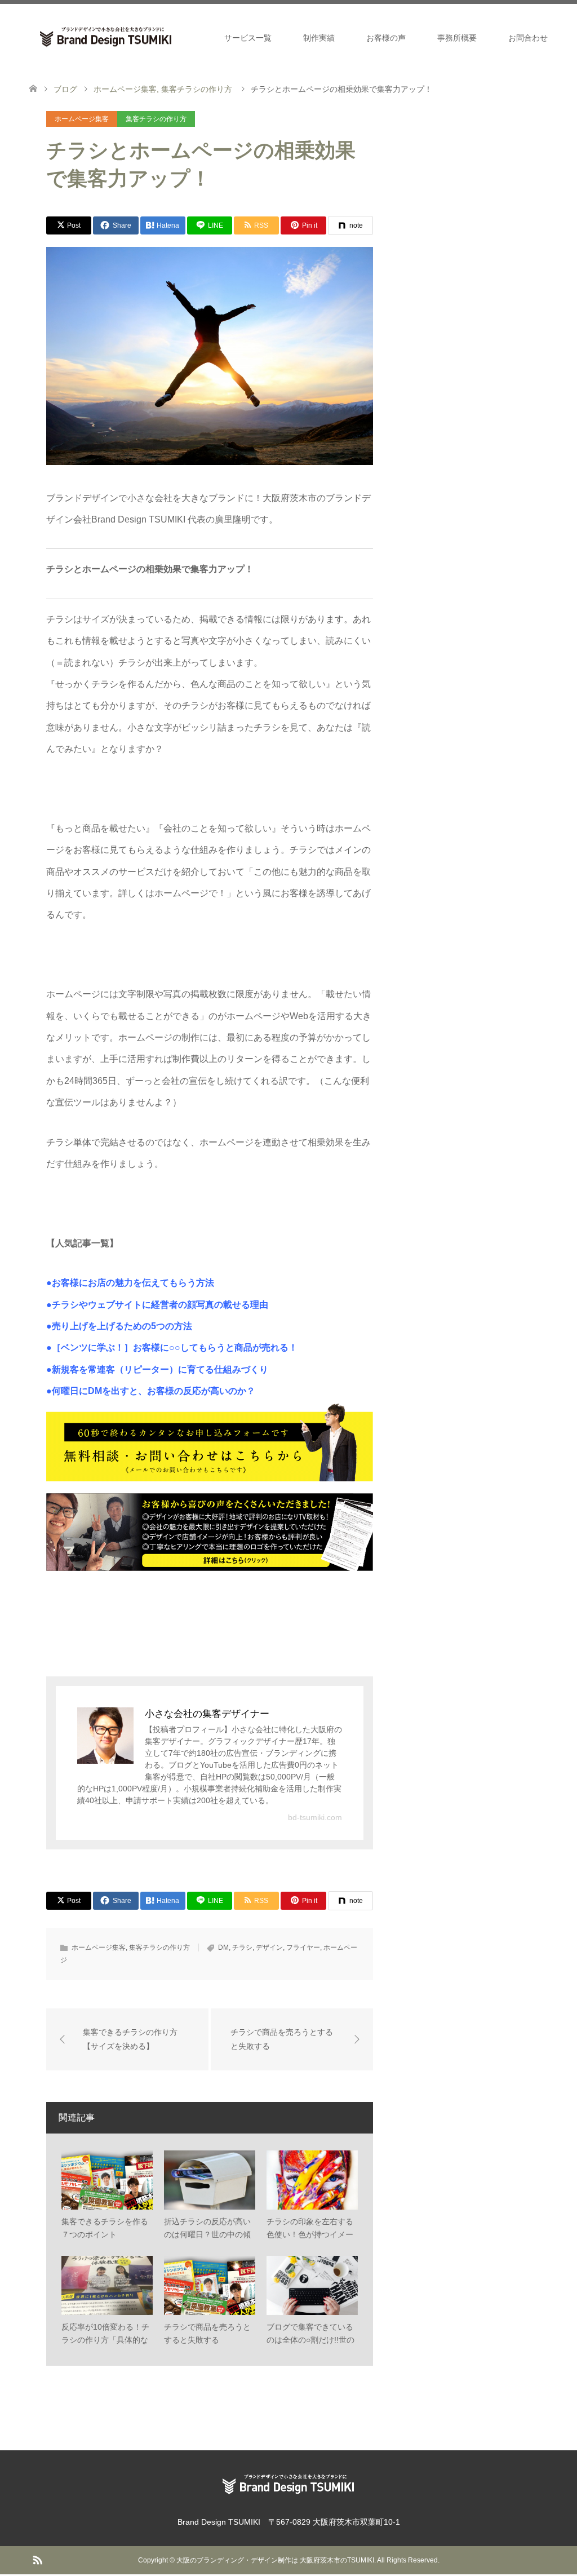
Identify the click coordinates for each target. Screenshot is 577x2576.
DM (223, 1948)
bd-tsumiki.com (315, 1817)
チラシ (242, 1948)
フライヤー (303, 1948)
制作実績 (319, 38)
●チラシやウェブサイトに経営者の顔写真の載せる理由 (157, 1305)
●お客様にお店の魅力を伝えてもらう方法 (130, 1283)
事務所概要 (457, 38)
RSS (37, 2559)
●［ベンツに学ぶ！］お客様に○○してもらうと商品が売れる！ (172, 1347)
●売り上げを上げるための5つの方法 (119, 1326)
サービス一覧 (248, 38)
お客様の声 (386, 38)
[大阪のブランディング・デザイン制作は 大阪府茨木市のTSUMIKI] (182, 37)
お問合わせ (528, 38)
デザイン (269, 1948)
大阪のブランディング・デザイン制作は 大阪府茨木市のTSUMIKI (275, 2560)
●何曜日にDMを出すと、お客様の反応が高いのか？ (151, 1391)
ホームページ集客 (82, 119)
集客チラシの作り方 (156, 119)
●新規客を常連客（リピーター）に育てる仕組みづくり (157, 1369)
